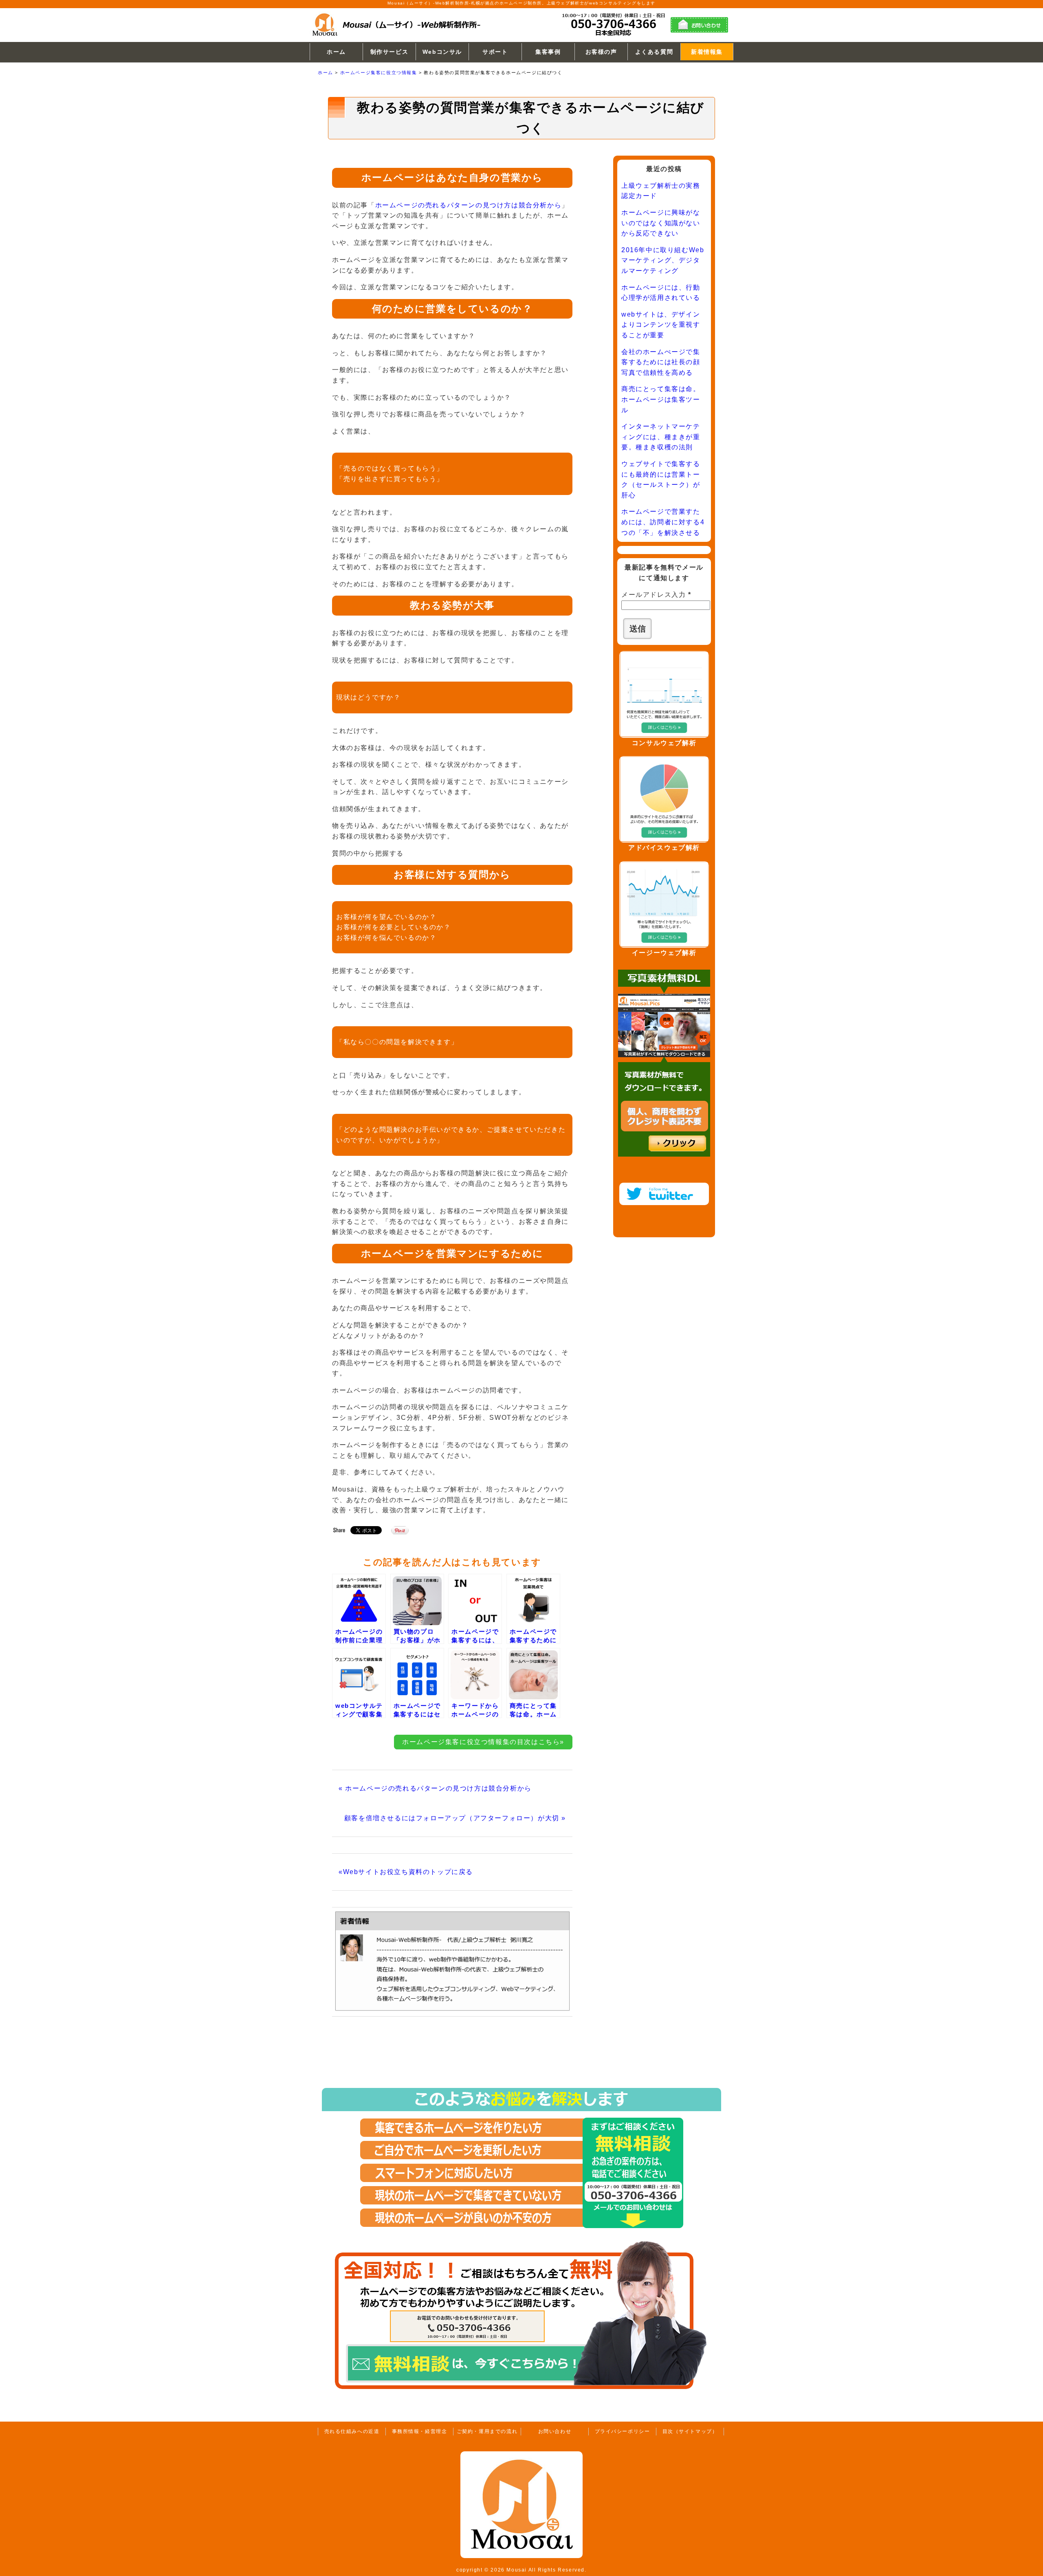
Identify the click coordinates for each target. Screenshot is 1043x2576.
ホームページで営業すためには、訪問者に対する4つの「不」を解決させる (663, 522)
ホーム (336, 52)
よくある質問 (654, 52)
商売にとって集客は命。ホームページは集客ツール (661, 399)
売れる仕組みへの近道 (352, 2431)
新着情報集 (707, 52)
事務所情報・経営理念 (420, 2431)
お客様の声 (601, 52)
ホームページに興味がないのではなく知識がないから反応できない (661, 223)
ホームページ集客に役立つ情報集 (379, 73)
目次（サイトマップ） (690, 2431)
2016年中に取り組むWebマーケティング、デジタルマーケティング (663, 260)
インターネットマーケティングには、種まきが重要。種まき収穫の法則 (661, 437)
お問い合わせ (555, 2431)
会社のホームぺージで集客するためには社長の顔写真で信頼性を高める (661, 362)
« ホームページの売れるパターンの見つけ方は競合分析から (435, 1788)
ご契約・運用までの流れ (487, 2431)
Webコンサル (442, 52)
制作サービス (389, 52)
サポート (495, 52)
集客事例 (548, 52)
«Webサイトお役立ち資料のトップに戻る (406, 1872)
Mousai (517, 2570)
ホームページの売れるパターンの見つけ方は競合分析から (469, 205)
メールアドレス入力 (656, 595)
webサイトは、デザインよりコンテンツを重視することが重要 (661, 325)
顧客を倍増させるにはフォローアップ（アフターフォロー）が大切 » (455, 1818)
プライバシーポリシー (623, 2431)
